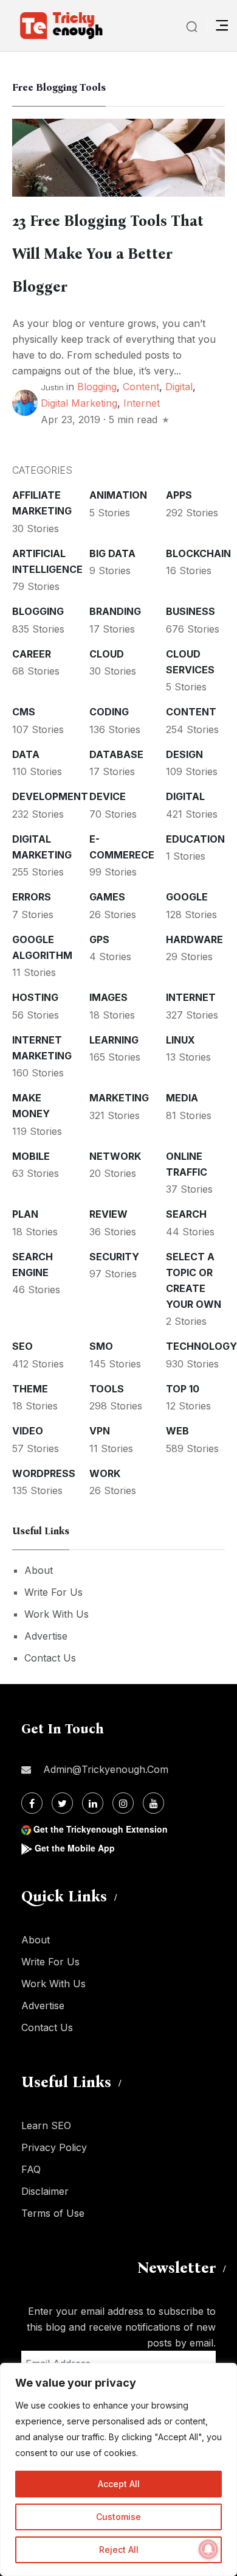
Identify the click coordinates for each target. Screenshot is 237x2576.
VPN (100, 1431)
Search (186, 1214)
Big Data (112, 553)
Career (32, 654)
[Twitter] (62, 1803)
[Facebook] (32, 1803)
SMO (101, 1346)
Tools (107, 1389)
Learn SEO (46, 2125)
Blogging (97, 387)
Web (177, 1431)
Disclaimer (45, 2191)
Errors (32, 897)
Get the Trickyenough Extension (101, 1829)
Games (107, 897)
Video (28, 1431)
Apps (179, 495)
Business (191, 611)
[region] (118, 2469)
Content (141, 387)
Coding (109, 712)
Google (187, 897)
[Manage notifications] (208, 2549)
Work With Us (57, 1614)
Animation (118, 495)
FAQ (31, 2169)
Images (108, 997)
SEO (22, 1346)
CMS (24, 712)
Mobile (31, 1156)
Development (50, 796)
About (39, 1570)
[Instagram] (123, 1803)
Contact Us (50, 1658)
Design (184, 754)
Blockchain (198, 553)
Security (114, 1257)
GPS (99, 939)
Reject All (119, 2550)
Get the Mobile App (75, 1848)
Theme (30, 1389)
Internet (142, 403)
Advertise (46, 1636)
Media (182, 1098)
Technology (201, 1346)
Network (115, 1156)
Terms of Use (53, 2213)
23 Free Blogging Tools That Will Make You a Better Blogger (108, 254)
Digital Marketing (79, 403)
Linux (180, 1040)
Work (105, 1473)
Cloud (107, 654)
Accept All (119, 2484)
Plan (25, 1214)
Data (26, 754)
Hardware (194, 939)
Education (195, 839)
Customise (118, 2517)
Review (108, 1214)
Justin (52, 387)
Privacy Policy (54, 2147)
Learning (114, 1040)
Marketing (119, 1098)
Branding (115, 611)
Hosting (35, 997)
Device (108, 796)
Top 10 (183, 1389)
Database (116, 754)
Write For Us (53, 1592)
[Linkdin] (93, 1803)
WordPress (44, 1473)
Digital (179, 387)
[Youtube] (153, 1803)
